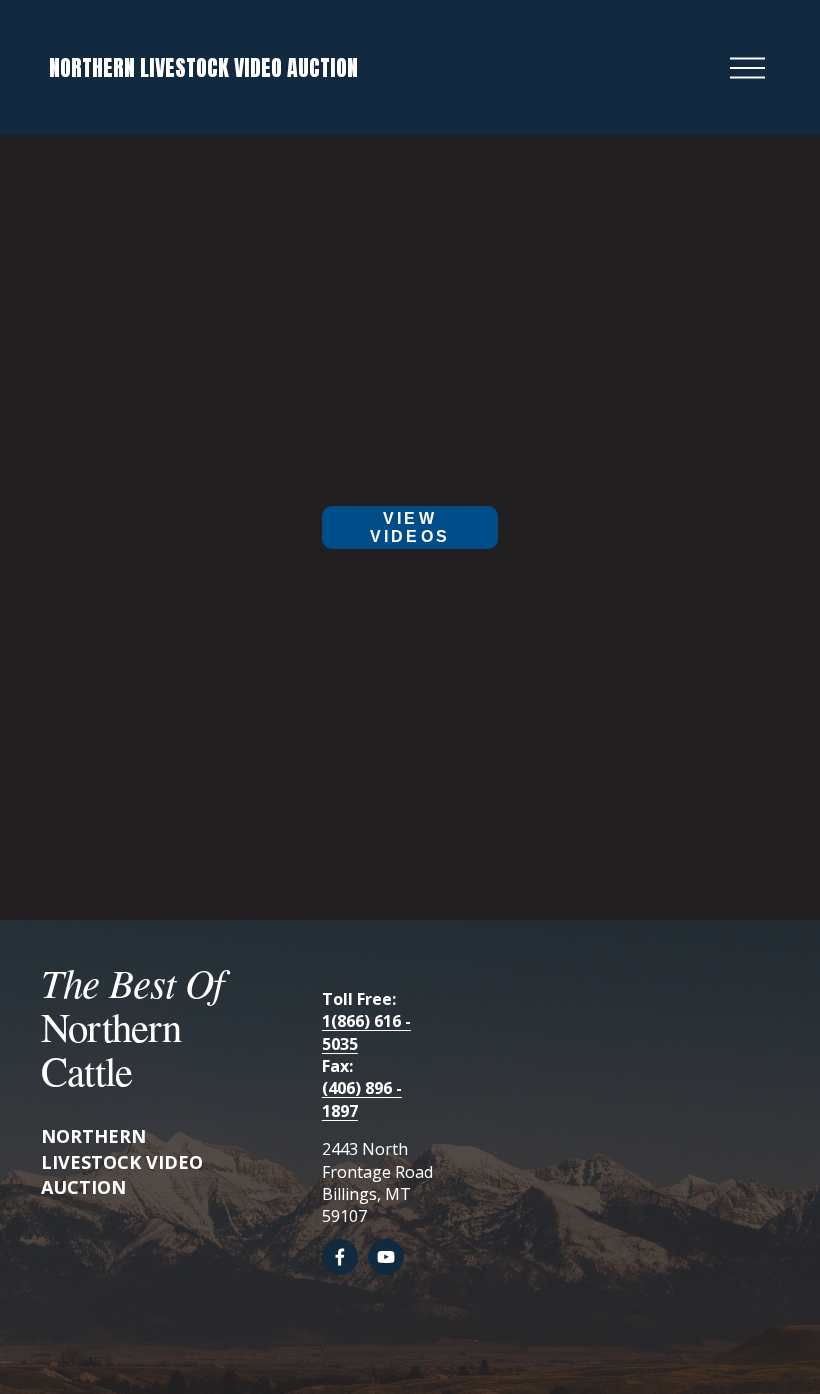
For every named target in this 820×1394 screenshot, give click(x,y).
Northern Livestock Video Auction (203, 67)
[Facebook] (340, 1257)
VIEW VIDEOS (410, 527)
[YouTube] (386, 1257)
